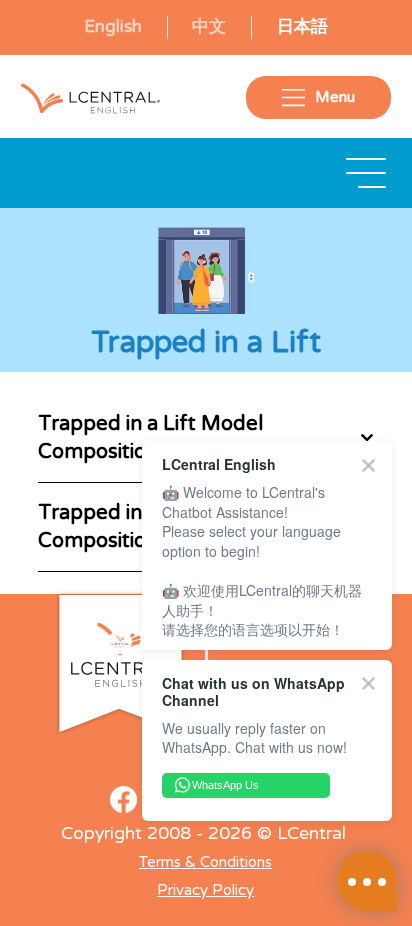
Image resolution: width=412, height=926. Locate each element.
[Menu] (367, 173)
